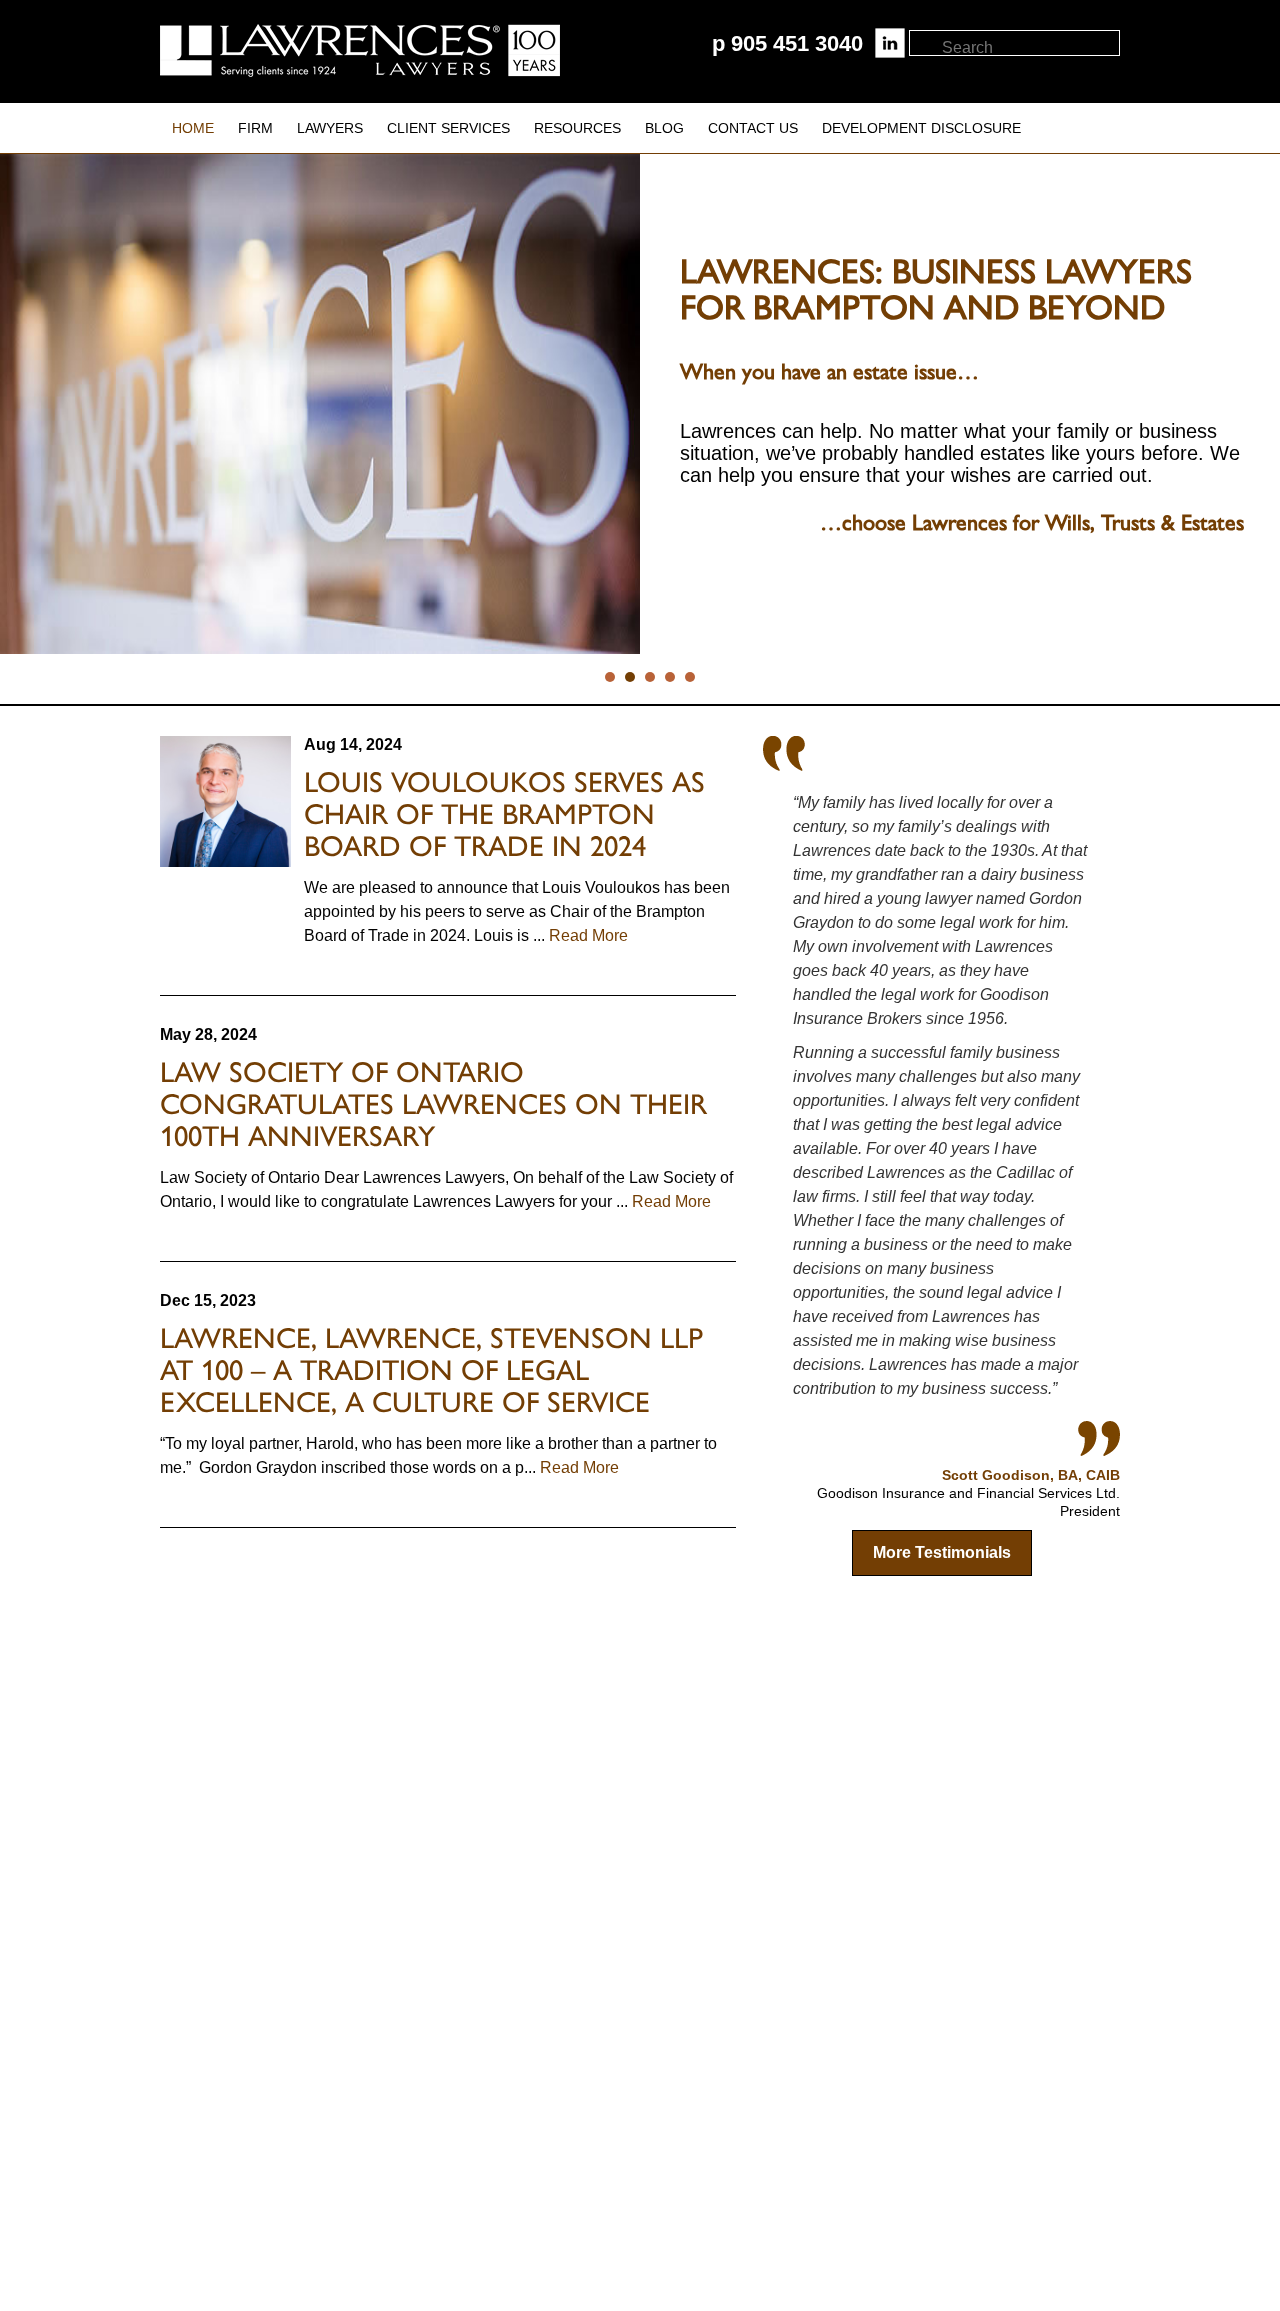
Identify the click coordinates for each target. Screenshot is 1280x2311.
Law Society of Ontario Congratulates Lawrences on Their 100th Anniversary (433, 1104)
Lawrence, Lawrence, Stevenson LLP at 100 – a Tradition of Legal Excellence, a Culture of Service (431, 1370)
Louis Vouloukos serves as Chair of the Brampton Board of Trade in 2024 (504, 814)
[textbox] (1029, 48)
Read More (586, 935)
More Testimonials (942, 1552)
